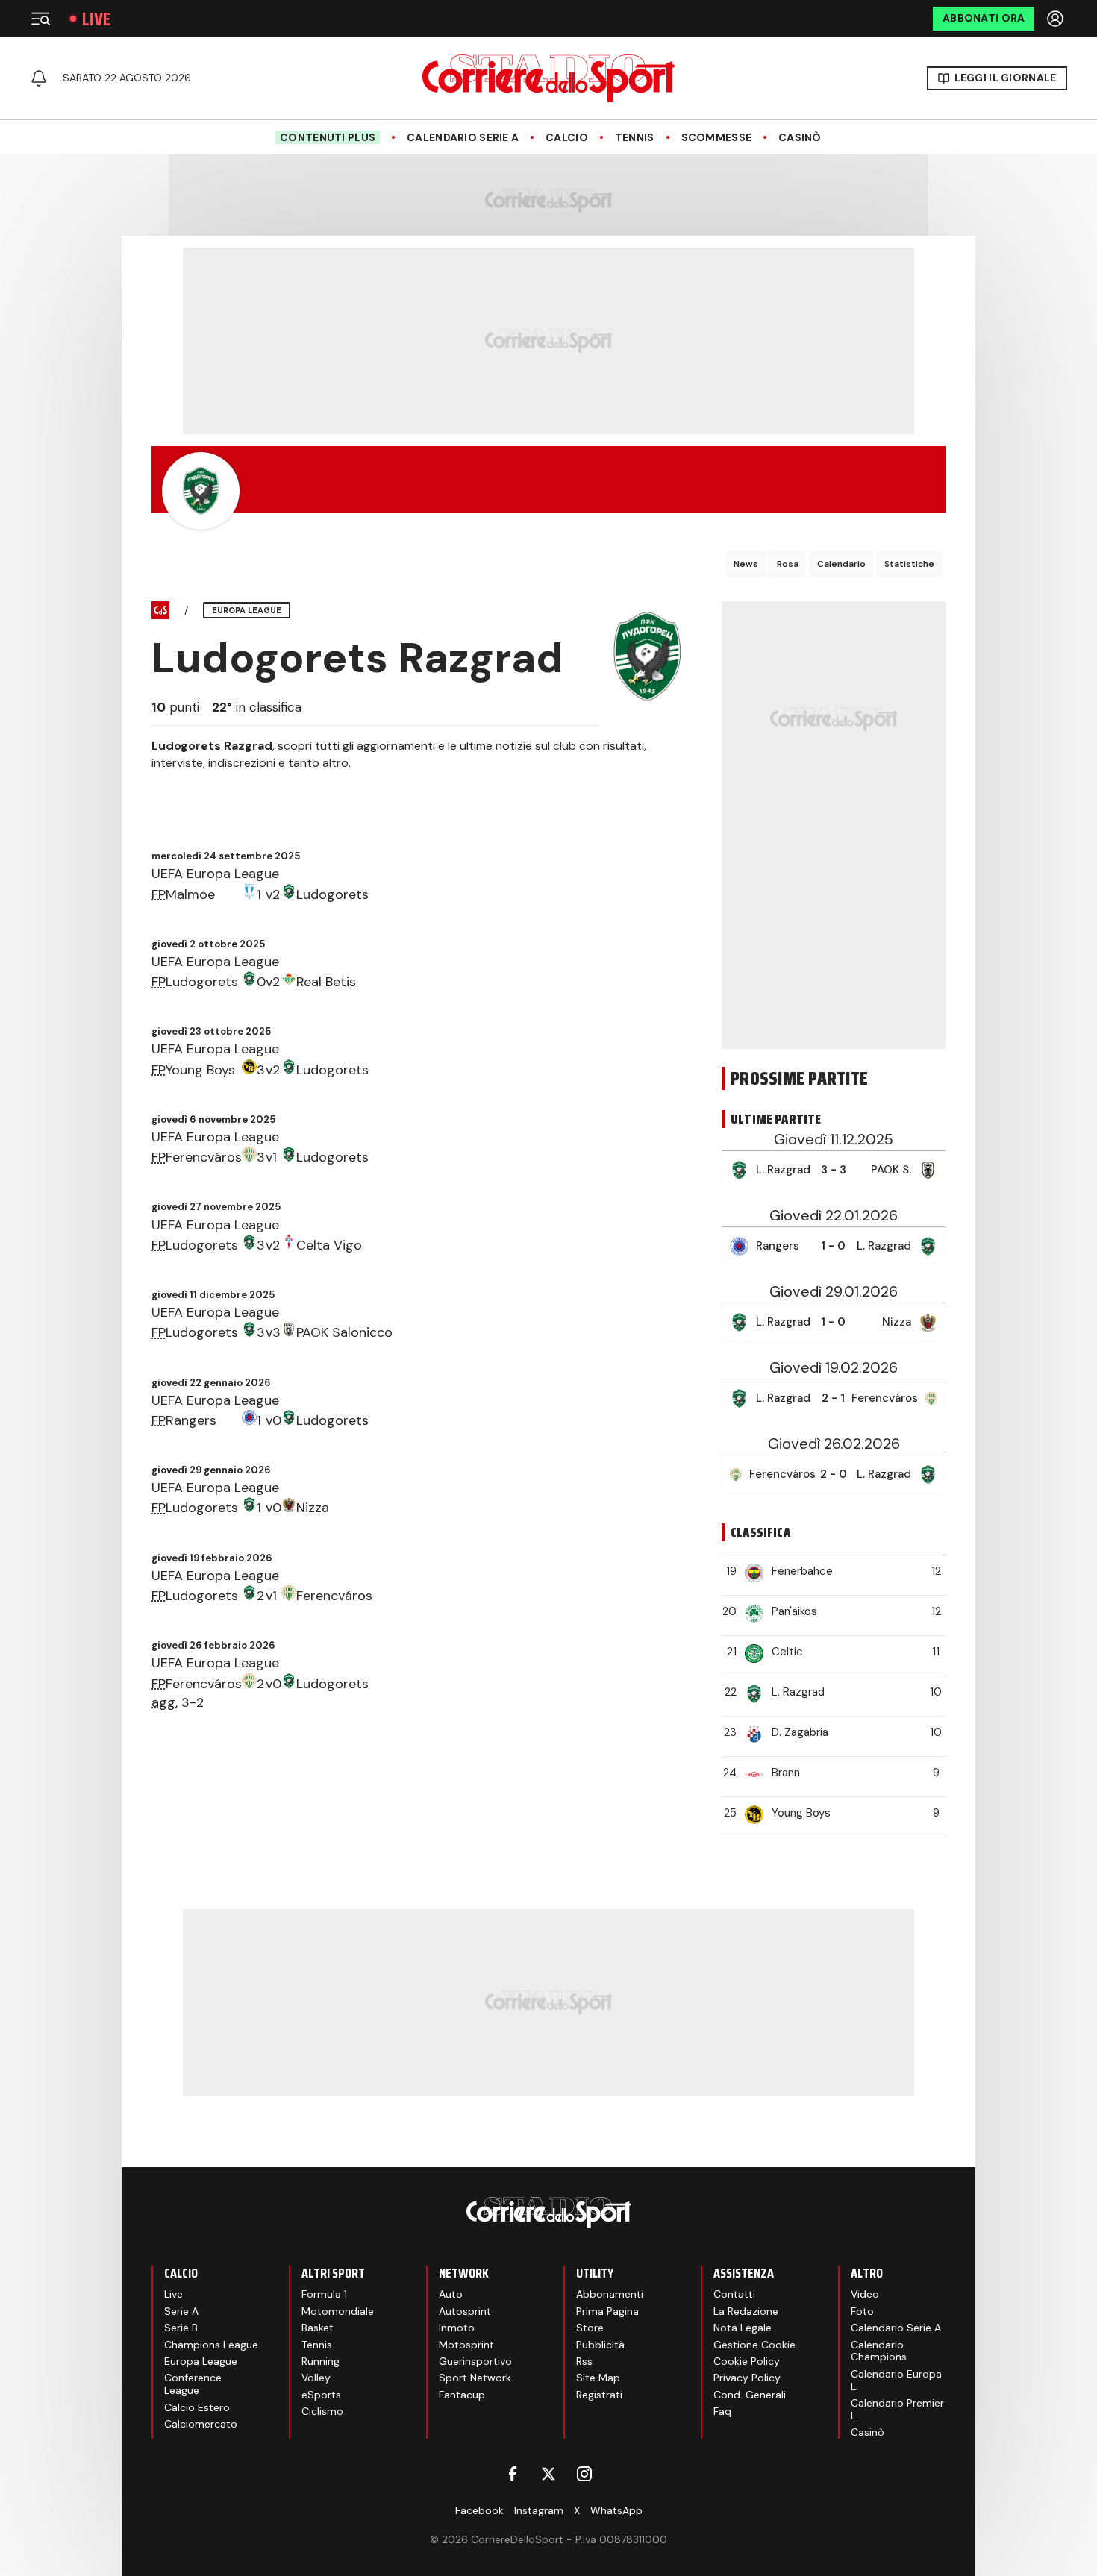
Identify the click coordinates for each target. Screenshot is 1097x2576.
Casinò (800, 138)
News (746, 564)
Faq (722, 2411)
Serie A (181, 2311)
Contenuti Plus (328, 137)
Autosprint (465, 2311)
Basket (318, 2328)
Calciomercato (201, 2424)
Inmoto (457, 2328)
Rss (584, 2361)
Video (865, 2294)
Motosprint (466, 2345)
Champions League (211, 2345)
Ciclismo (322, 2411)
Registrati (599, 2395)
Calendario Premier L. (897, 2409)
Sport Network (475, 2378)
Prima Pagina (607, 2311)
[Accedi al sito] (1057, 19)
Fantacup (462, 2395)
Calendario (841, 564)
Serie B (181, 2328)
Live (96, 19)
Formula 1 (324, 2294)
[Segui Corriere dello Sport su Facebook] (513, 2474)
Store (590, 2328)
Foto (862, 2311)
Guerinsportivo (475, 2361)
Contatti (734, 2294)
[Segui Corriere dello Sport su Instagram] (584, 2474)
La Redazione (746, 2311)
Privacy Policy (747, 2378)
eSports (321, 2395)
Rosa (788, 564)
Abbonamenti (610, 2294)
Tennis (635, 138)
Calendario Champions (879, 2351)
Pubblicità (600, 2345)
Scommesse (717, 138)
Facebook (479, 2510)
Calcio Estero (197, 2407)
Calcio (567, 138)
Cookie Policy (747, 2361)
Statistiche (909, 564)
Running (321, 2361)
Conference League (193, 2384)
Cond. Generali (750, 2395)
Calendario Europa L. (896, 2380)
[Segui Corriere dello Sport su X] (548, 2474)
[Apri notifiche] (39, 78)
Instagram (539, 2510)
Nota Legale (743, 2328)
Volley (316, 2378)
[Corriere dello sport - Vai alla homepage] (548, 78)
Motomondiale (338, 2311)
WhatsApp (616, 2510)
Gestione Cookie (754, 2345)
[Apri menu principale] (40, 19)
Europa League (201, 2361)
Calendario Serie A (463, 138)
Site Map (598, 2378)
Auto (451, 2294)
